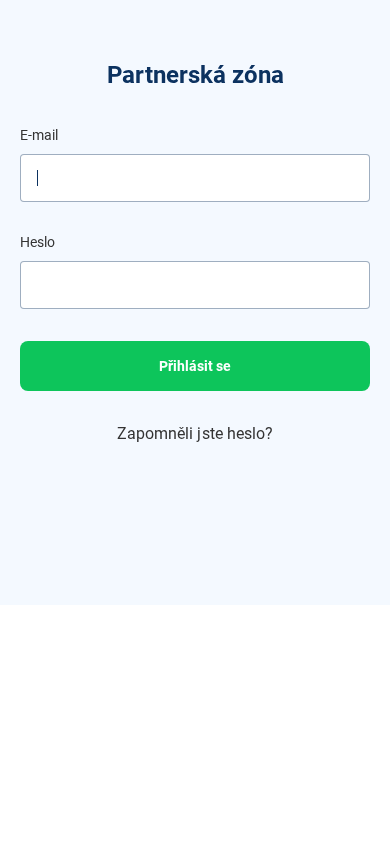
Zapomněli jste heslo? (195, 433)
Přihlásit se (195, 366)
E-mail (39, 135)
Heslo (37, 242)
